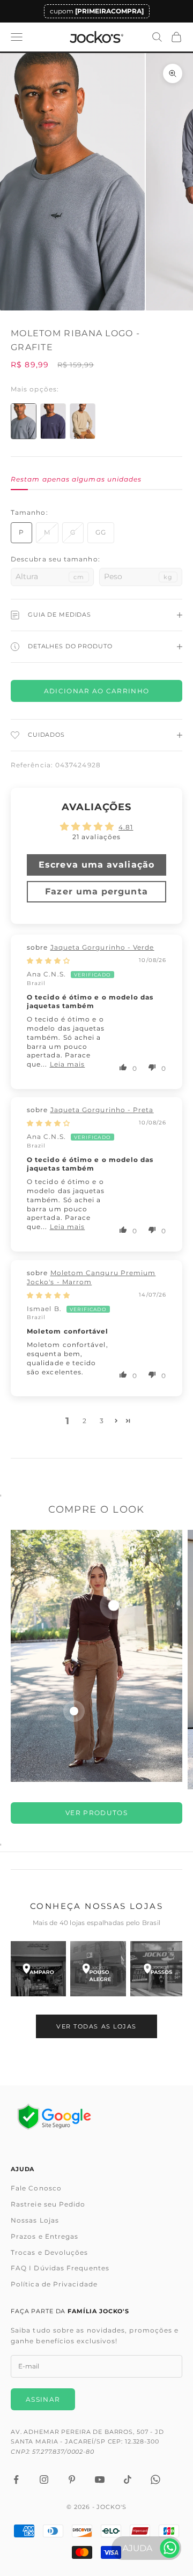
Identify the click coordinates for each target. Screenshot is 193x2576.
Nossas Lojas (35, 2220)
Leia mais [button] (68, 1064)
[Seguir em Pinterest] (72, 2479)
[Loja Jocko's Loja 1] (38, 1969)
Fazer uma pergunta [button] (96, 891)
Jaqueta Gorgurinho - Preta (102, 1110)
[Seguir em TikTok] (128, 2479)
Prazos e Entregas (44, 2236)
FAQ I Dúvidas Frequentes (60, 2268)
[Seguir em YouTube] (100, 2479)
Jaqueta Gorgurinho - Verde (102, 947)
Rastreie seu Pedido (48, 2204)
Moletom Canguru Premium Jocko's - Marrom (91, 1277)
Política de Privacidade (54, 2284)
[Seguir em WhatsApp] (155, 2479)
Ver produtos (96, 1813)
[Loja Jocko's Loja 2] (98, 1969)
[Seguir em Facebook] (16, 2479)
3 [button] (102, 1421)
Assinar (43, 2399)
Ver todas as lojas (96, 2026)
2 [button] (85, 1421)
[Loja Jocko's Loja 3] (158, 1969)
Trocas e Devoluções (50, 2252)
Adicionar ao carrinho (97, 691)
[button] (124, 1067)
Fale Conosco (36, 2188)
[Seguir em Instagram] (44, 2479)
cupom (97, 11)
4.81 (126, 827)
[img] (49, 961)
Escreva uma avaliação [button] (96, 865)
